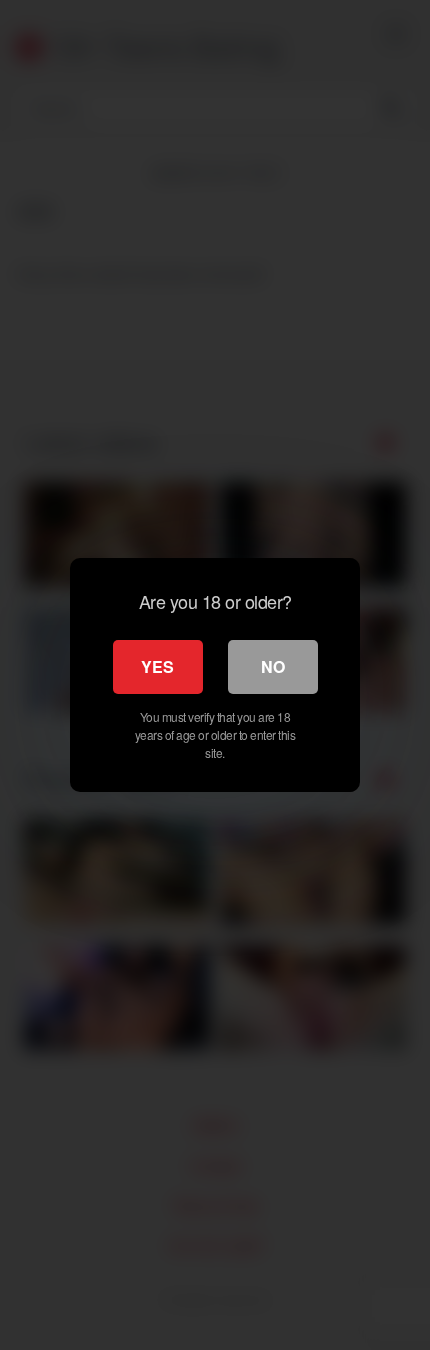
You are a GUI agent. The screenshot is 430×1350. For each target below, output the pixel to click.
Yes (157, 666)
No (273, 666)
